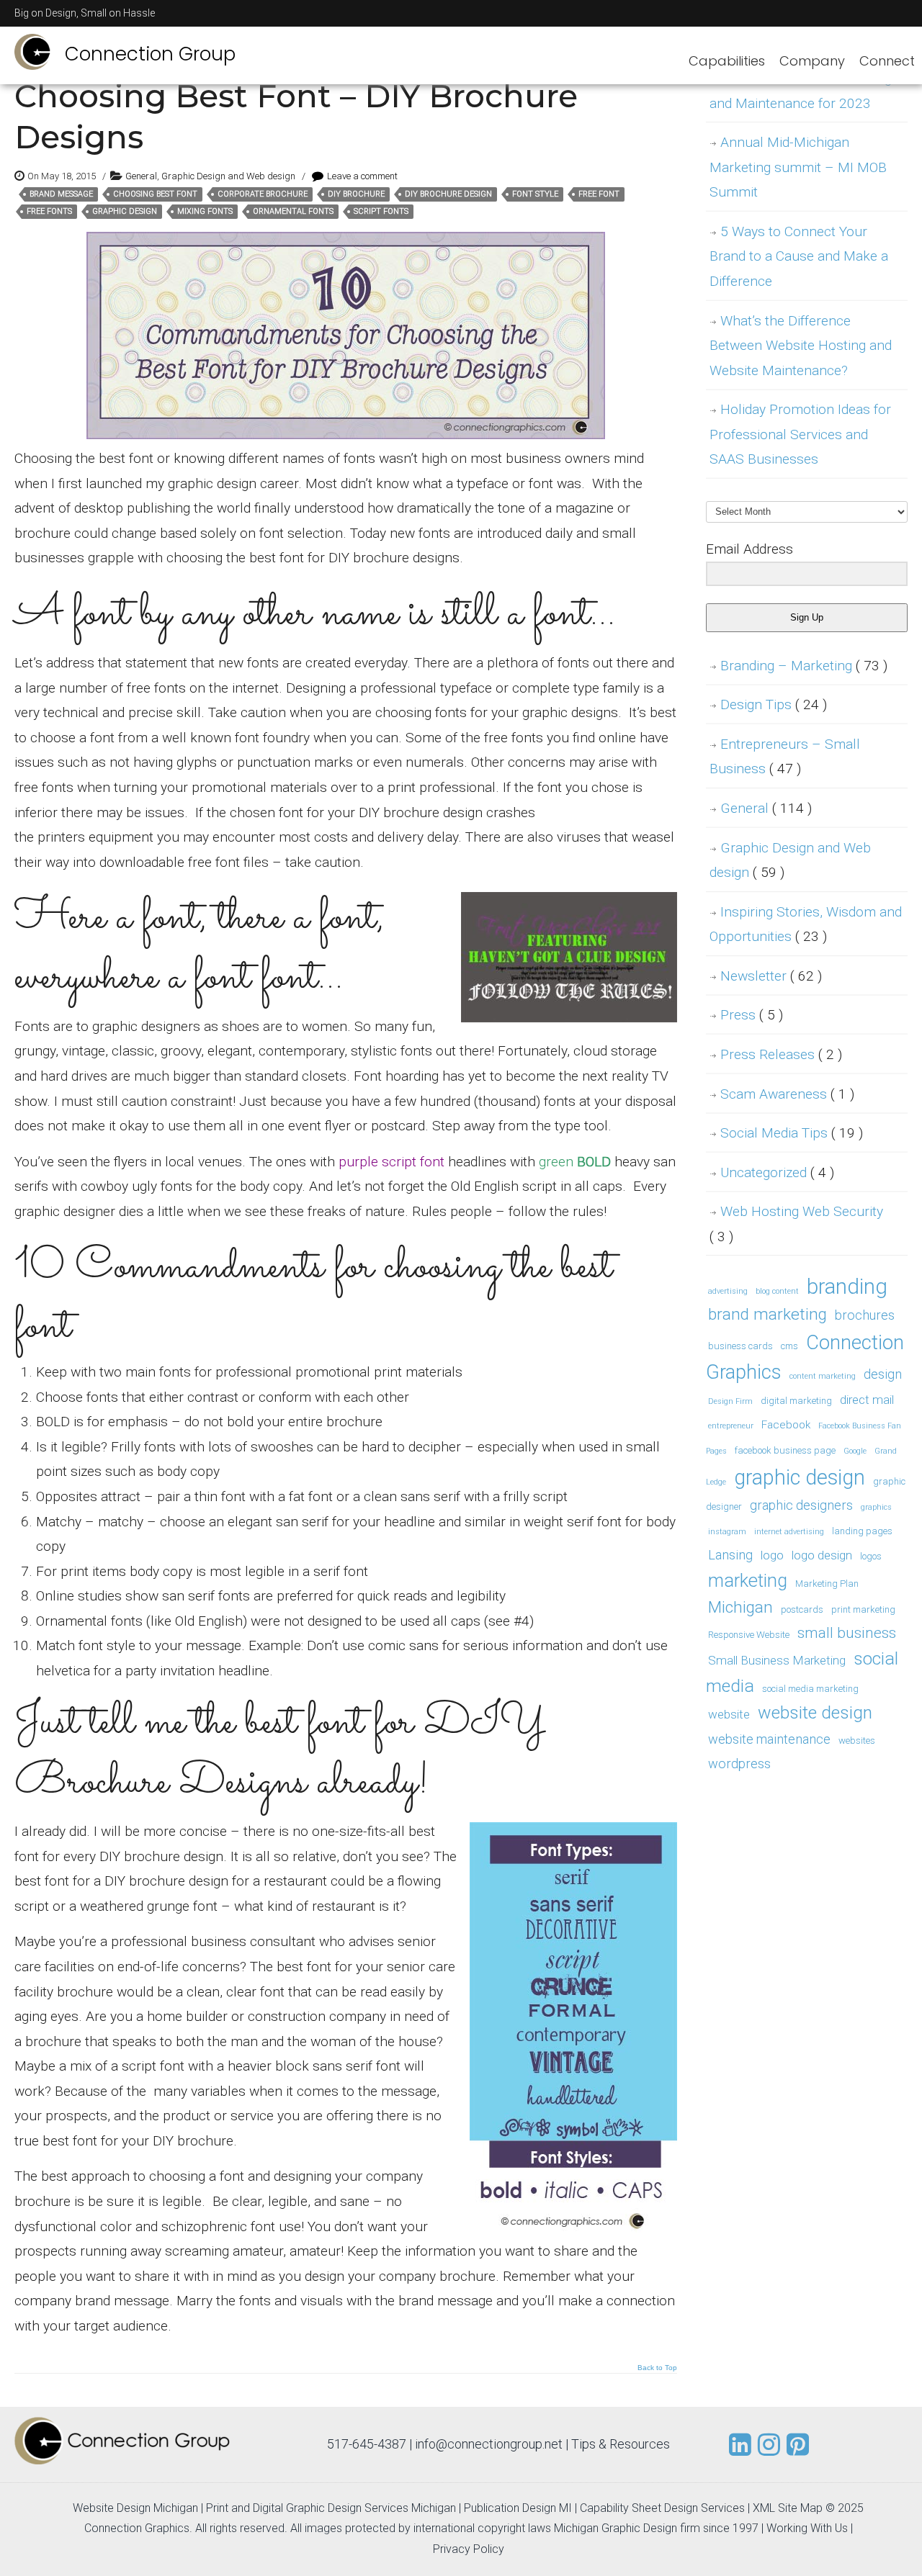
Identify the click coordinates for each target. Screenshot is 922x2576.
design (883, 1374)
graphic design (125, 211)
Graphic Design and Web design (228, 176)
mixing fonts (205, 211)
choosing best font (155, 194)
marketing (748, 1581)
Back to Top (657, 2368)
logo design (822, 1555)
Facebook (786, 1425)
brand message (61, 194)
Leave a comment (362, 176)
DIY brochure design (448, 194)
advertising (728, 1291)
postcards (802, 1609)
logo (772, 1555)
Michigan (740, 1607)
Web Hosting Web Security (796, 1224)
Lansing (730, 1555)
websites (857, 1740)
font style (535, 194)
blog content (777, 1291)
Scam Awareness (787, 1094)
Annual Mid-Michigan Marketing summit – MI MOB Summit (798, 167)
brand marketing (767, 1314)
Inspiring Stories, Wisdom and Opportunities (806, 924)
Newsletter (771, 976)
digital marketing (796, 1401)
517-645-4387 (367, 2444)
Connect (887, 61)
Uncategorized (777, 1172)
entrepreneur (731, 1426)
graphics (876, 1507)
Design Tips (774, 704)
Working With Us (807, 2528)
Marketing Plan (827, 1584)
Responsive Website (749, 1635)
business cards (740, 1346)
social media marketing (810, 1689)
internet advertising (789, 1532)
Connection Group (150, 54)
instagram (727, 1532)
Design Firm (730, 1401)
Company (812, 61)
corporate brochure (263, 194)
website (729, 1714)
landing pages (862, 1531)
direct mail (867, 1400)
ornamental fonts (293, 211)
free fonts (49, 211)
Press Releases (781, 1054)
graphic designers (801, 1505)
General (141, 176)
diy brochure (356, 194)
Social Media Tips (792, 1133)
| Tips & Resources (618, 2444)
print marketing (863, 1609)
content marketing (823, 1376)
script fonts (381, 211)
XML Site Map (788, 2508)
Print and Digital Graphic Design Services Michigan (331, 2508)
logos (871, 1556)
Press (752, 1015)
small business (847, 1633)
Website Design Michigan (135, 2508)
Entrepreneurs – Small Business (785, 757)
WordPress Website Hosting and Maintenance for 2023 (801, 91)
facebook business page (785, 1450)
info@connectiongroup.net (489, 2444)
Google (855, 1451)
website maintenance (769, 1739)
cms (789, 1346)
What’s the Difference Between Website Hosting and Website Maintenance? (801, 346)
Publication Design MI (518, 2508)
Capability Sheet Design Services (662, 2508)
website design (815, 1712)
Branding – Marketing (804, 666)
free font (599, 194)
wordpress (739, 1764)
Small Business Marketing (777, 1660)
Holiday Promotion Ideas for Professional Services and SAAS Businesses (800, 434)
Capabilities (727, 61)
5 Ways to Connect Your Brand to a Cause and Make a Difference (799, 256)
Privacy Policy (469, 2549)
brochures (865, 1315)
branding (847, 1287)
